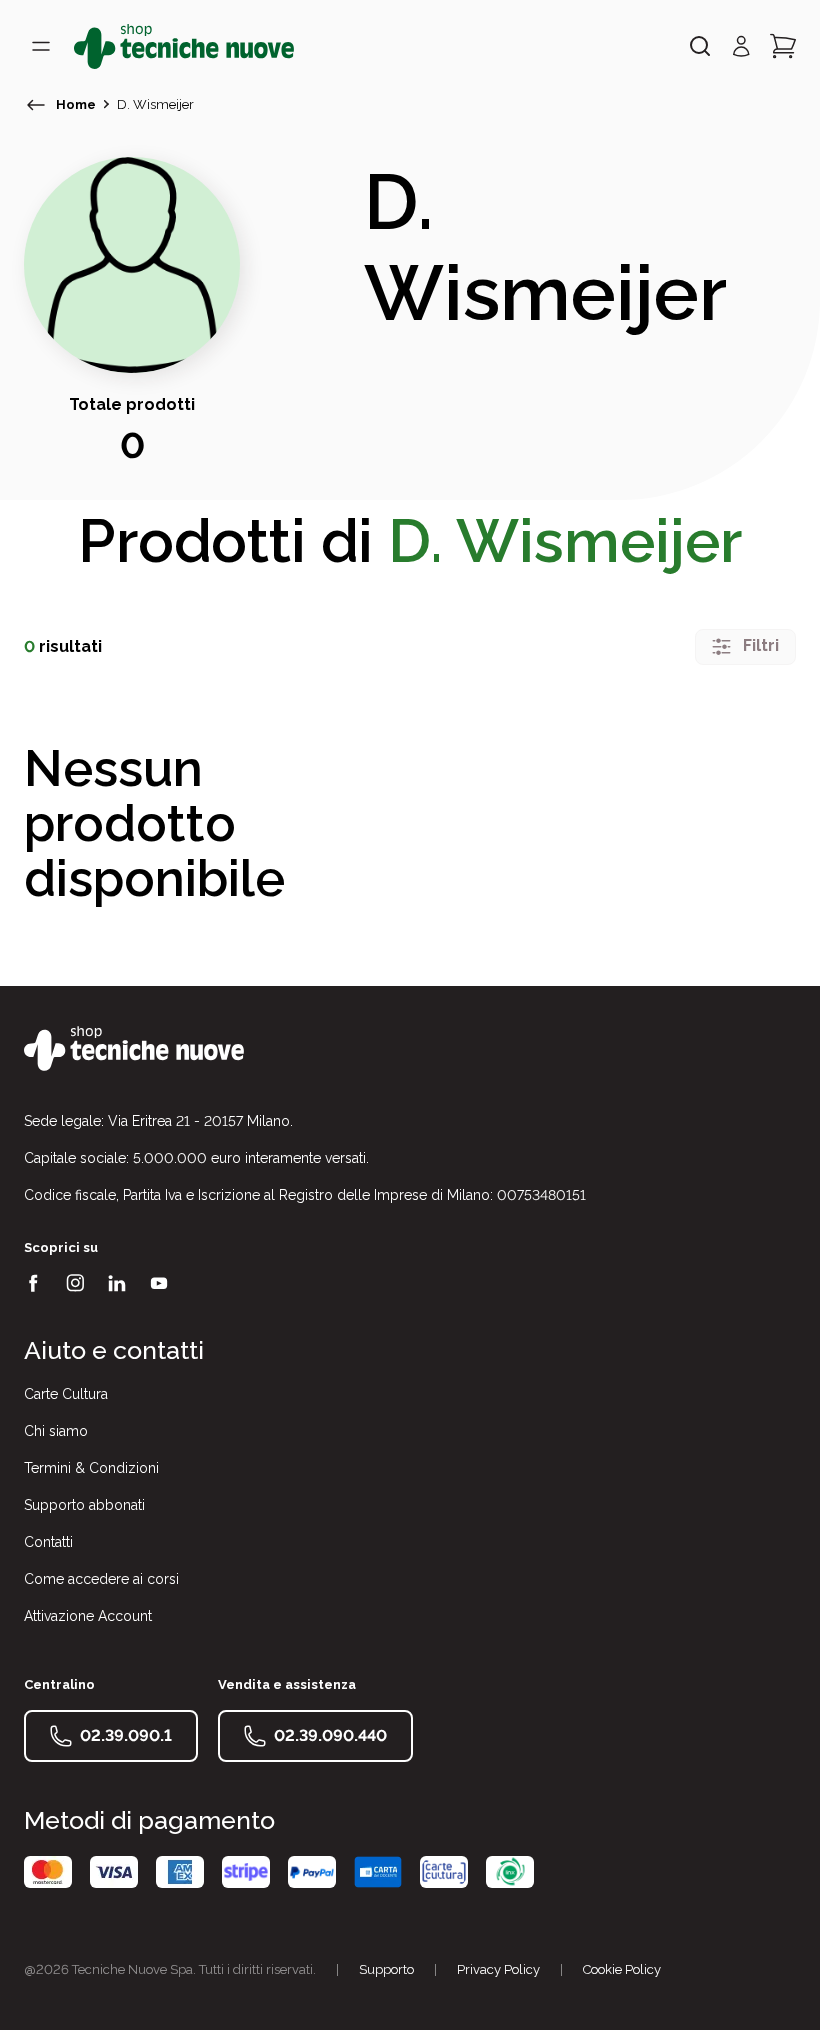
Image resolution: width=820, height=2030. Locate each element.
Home (76, 104)
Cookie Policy (622, 1969)
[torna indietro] (36, 105)
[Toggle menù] (41, 46)
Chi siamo (56, 1431)
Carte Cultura (66, 1394)
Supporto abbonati (84, 1505)
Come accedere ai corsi (101, 1579)
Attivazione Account (88, 1616)
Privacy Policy (498, 1969)
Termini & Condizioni (91, 1468)
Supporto (386, 1969)
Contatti (48, 1542)
